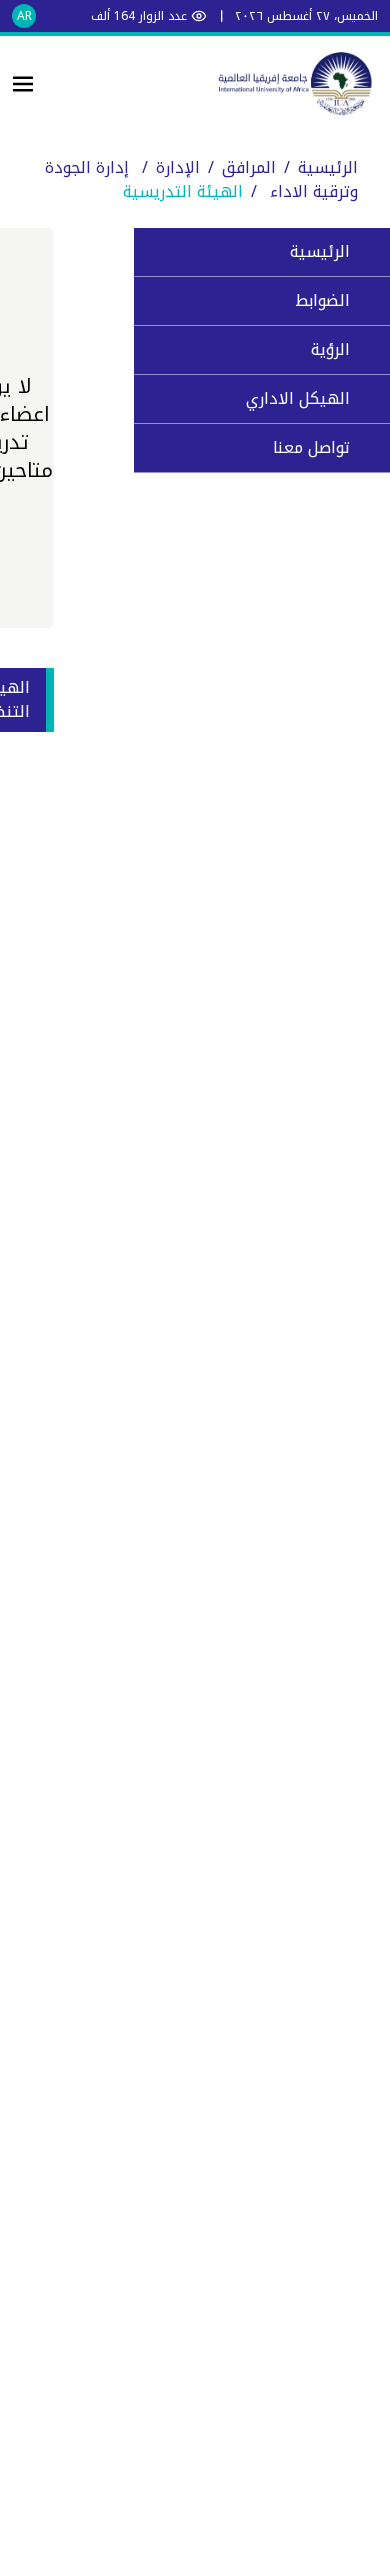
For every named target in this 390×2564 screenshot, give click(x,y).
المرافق (249, 167)
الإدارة (178, 167)
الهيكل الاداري (298, 398)
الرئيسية (328, 167)
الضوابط (322, 300)
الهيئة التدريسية (183, 191)
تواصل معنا (311, 447)
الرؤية (330, 349)
